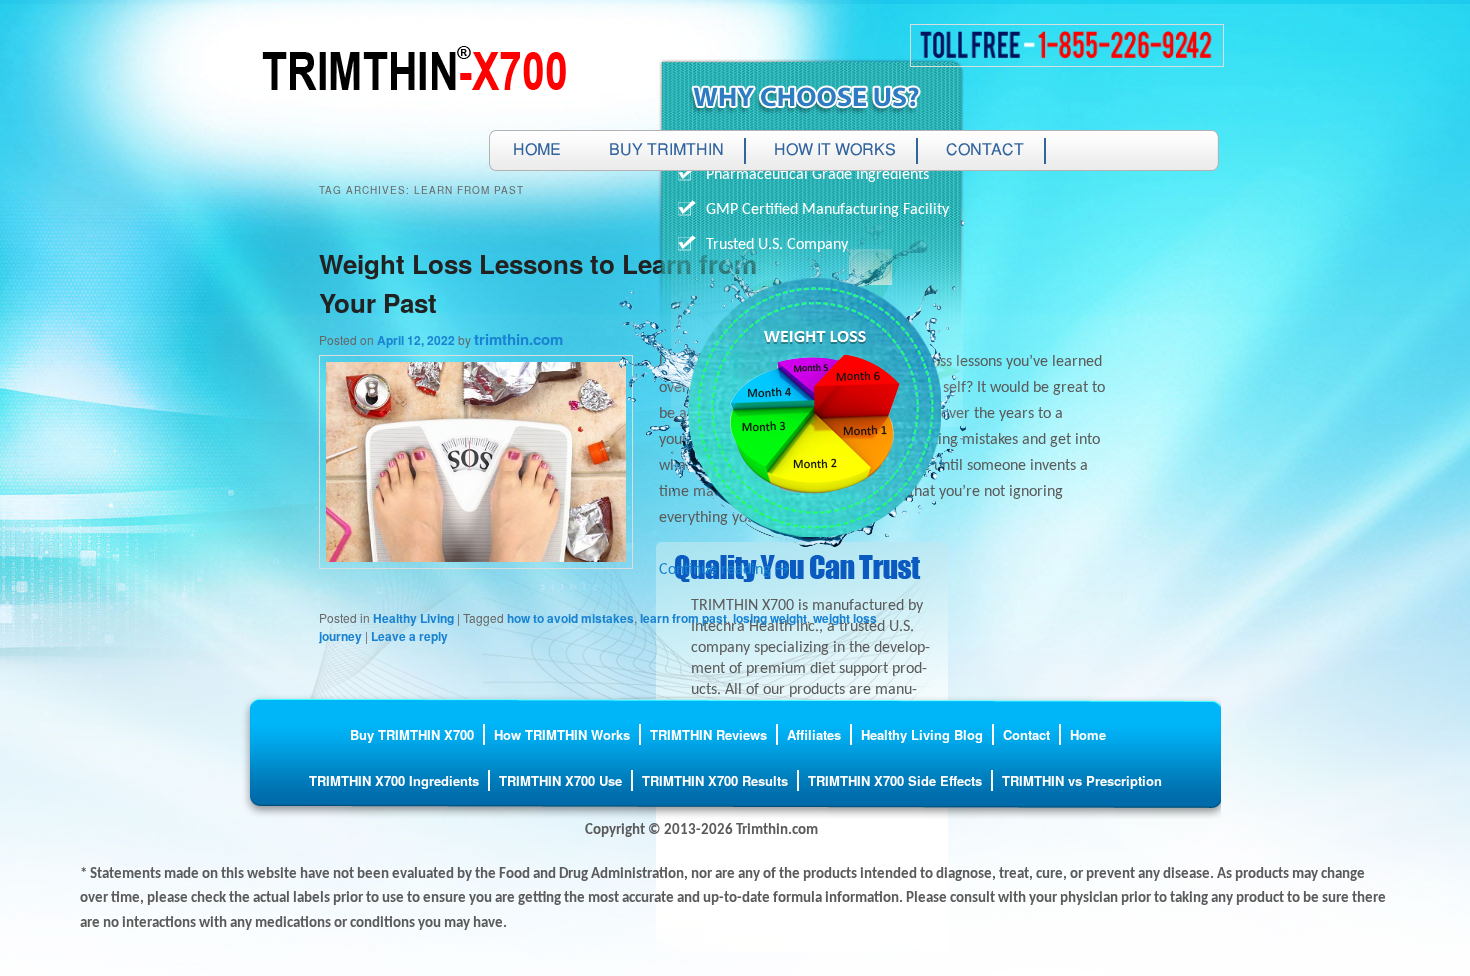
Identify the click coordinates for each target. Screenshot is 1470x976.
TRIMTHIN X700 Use (560, 780)
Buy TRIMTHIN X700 (412, 734)
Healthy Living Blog (922, 734)
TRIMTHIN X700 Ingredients (394, 780)
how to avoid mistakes (570, 618)
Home (537, 151)
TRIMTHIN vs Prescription (1082, 780)
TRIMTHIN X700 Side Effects (895, 780)
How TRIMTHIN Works (562, 734)
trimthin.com (518, 339)
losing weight (770, 618)
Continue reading (724, 570)
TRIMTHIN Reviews (708, 734)
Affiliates (814, 734)
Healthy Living (413, 618)
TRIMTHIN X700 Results (715, 780)
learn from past (683, 618)
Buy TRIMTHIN (666, 151)
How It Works (835, 151)
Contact (985, 151)
